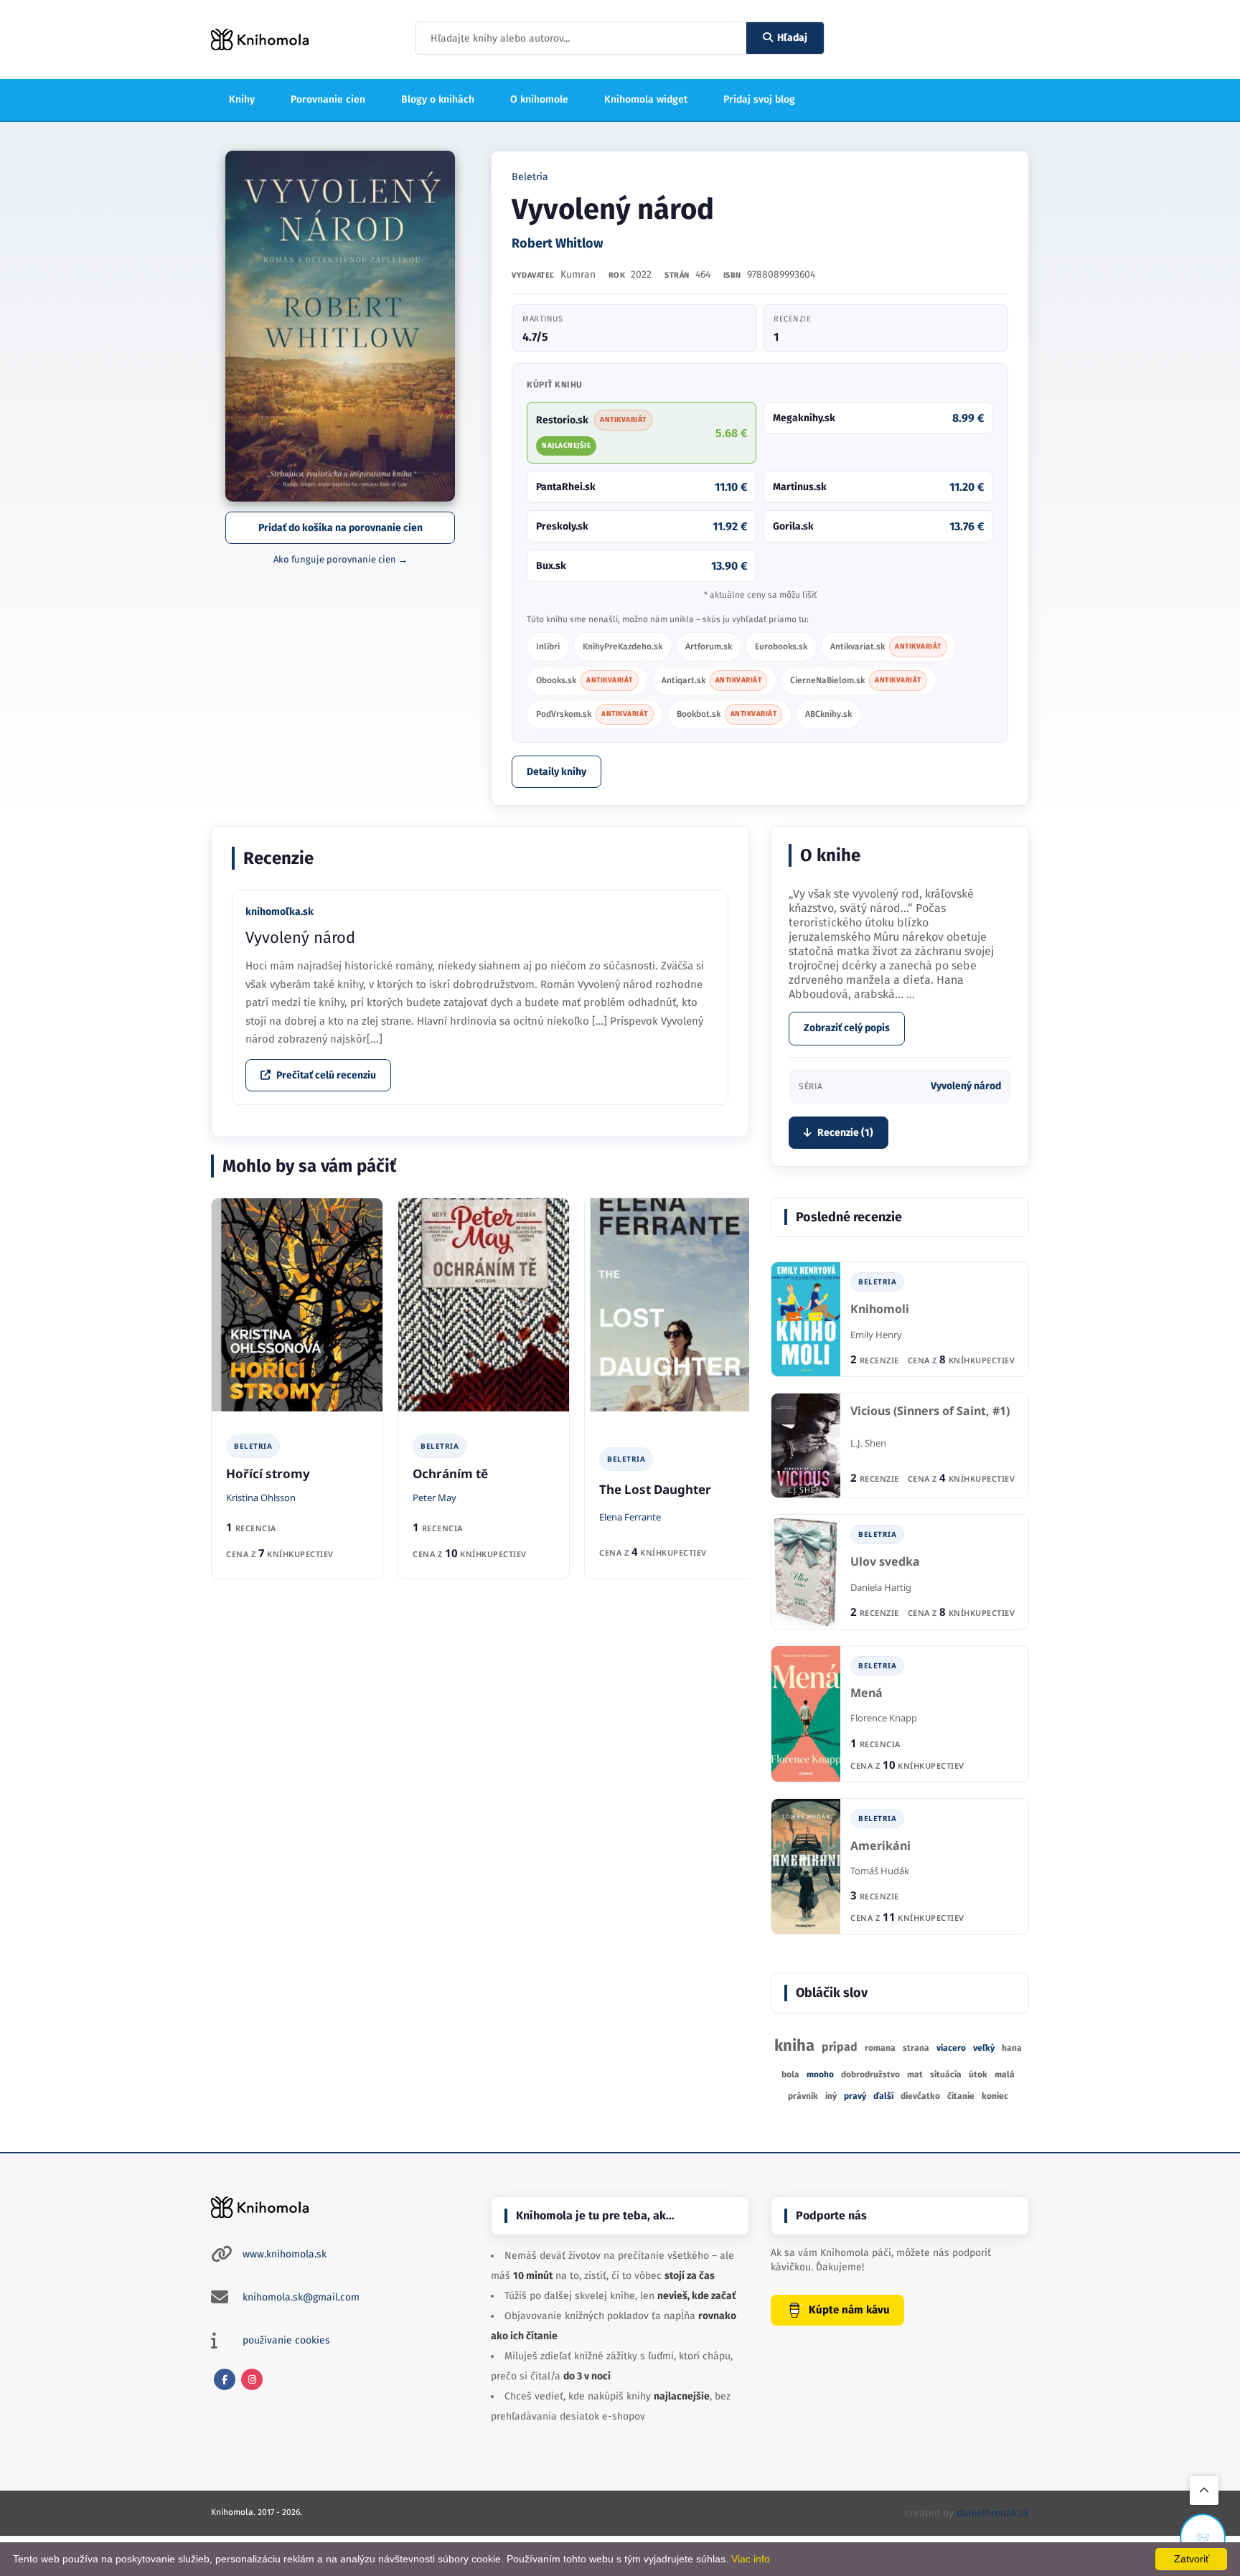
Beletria (530, 177)
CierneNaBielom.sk (856, 680)
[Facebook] (225, 2379)
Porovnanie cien (328, 99)
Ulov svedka (885, 1562)
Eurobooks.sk (781, 647)
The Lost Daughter (655, 1489)
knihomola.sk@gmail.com (301, 2297)
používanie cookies (286, 2340)
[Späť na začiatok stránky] (1204, 2491)
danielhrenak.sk (993, 2513)
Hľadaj (792, 38)
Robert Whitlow (557, 243)
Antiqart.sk (712, 680)
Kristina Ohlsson (261, 1498)
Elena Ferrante (630, 1517)
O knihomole (539, 99)
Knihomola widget (646, 99)
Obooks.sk (584, 680)
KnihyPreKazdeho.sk (623, 647)
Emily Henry (876, 1335)
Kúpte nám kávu (849, 2310)
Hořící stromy (268, 1473)
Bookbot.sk (727, 714)
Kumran (578, 274)
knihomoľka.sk (280, 912)
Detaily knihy (556, 772)
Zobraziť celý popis (847, 1028)
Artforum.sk (709, 647)
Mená (866, 1693)
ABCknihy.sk (828, 714)
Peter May (435, 1498)
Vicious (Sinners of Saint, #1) (930, 1411)
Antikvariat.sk (886, 647)
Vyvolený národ (300, 937)
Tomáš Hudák (880, 1871)
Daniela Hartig (881, 1587)
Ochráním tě (450, 1473)
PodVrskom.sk (592, 714)
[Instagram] (252, 2379)
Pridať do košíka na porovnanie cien (340, 528)
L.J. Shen (868, 1443)
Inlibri (548, 647)
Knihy (242, 99)
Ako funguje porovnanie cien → (340, 559)
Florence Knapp (884, 1718)
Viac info (751, 2559)
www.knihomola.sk (285, 2254)
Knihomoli (880, 1309)
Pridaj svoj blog (759, 99)
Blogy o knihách (438, 99)
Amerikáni (880, 1846)
